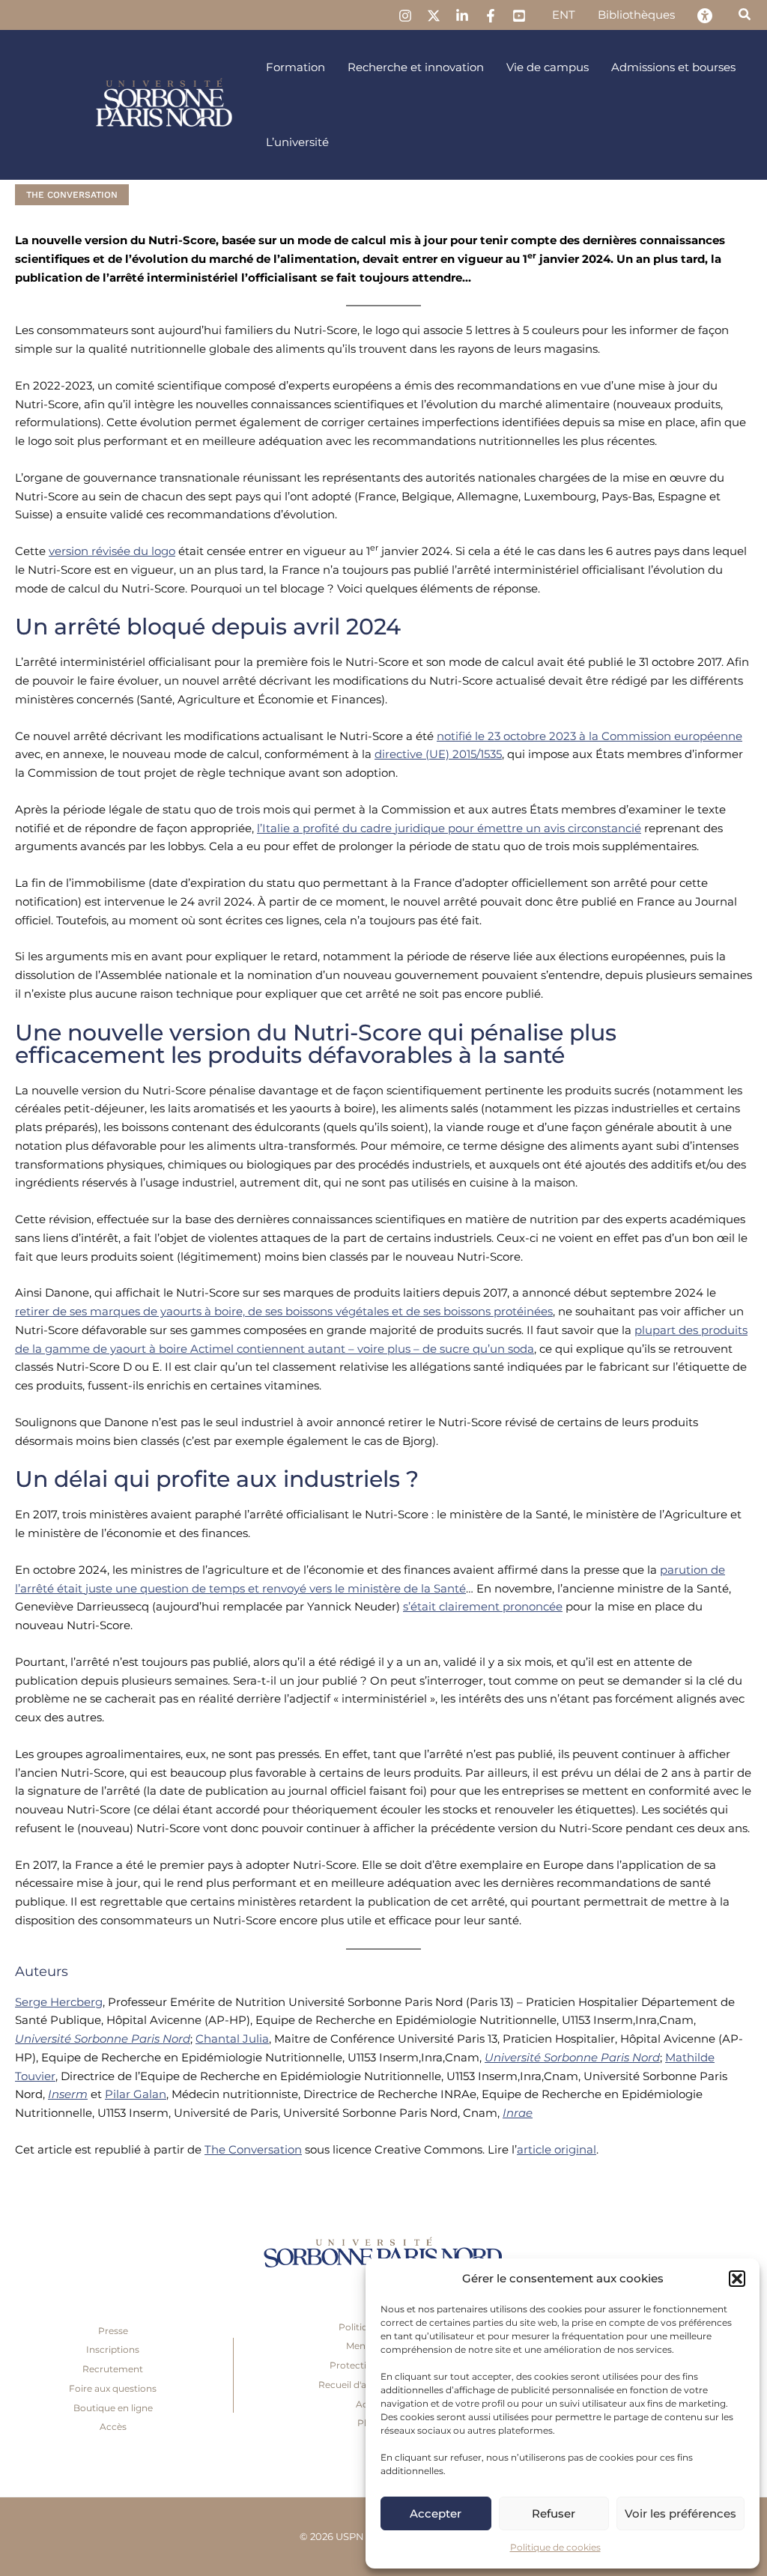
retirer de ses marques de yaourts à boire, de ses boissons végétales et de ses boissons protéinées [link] (284, 1311)
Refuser (554, 2513)
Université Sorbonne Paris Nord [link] (103, 2039)
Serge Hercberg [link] (59, 2002)
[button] (737, 2279)
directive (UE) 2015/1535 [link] (438, 754)
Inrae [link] (518, 2113)
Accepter (436, 2513)
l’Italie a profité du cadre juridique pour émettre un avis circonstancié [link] (449, 828)
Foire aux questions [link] (113, 2388)
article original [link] (557, 2149)
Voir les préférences (680, 2513)
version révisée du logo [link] (112, 551)
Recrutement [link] (113, 2369)
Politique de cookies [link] (555, 2547)
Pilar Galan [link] (136, 2094)
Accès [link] (113, 2427)
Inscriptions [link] (113, 2349)
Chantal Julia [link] (232, 2039)
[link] (405, 16)
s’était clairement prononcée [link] (483, 1606)
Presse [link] (113, 2331)
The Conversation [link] (72, 195)
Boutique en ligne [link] (113, 2408)
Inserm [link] (68, 2094)
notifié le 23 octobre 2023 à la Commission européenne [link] (589, 736)
